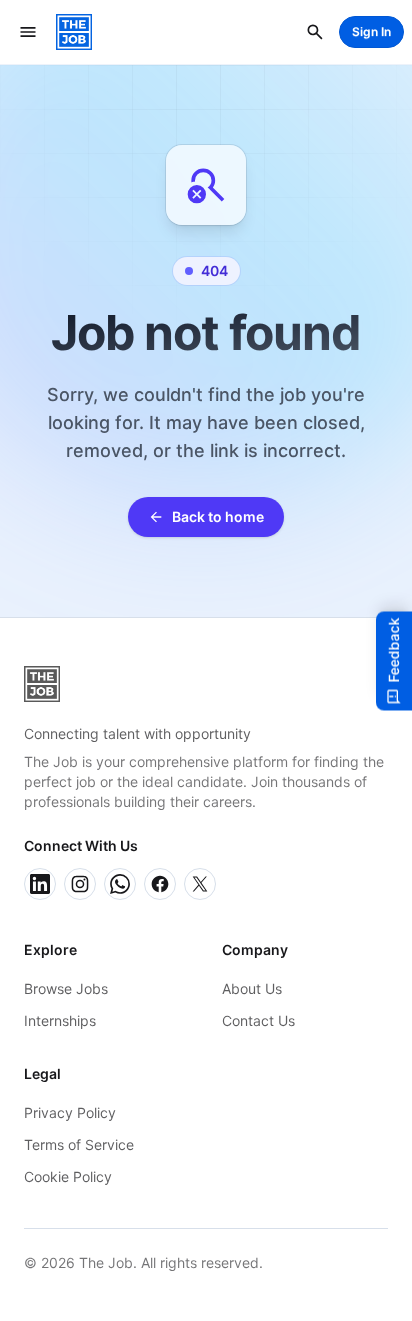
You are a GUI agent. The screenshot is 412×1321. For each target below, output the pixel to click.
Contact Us (258, 1020)
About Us (252, 988)
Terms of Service (79, 1144)
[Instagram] (80, 884)
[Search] (315, 32)
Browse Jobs (66, 988)
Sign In (371, 31)
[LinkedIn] (40, 884)
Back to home (218, 516)
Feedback (393, 649)
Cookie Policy (68, 1176)
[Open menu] (28, 32)
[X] (200, 884)
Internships (60, 1020)
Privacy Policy (70, 1112)
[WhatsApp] (120, 884)
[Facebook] (160, 884)
